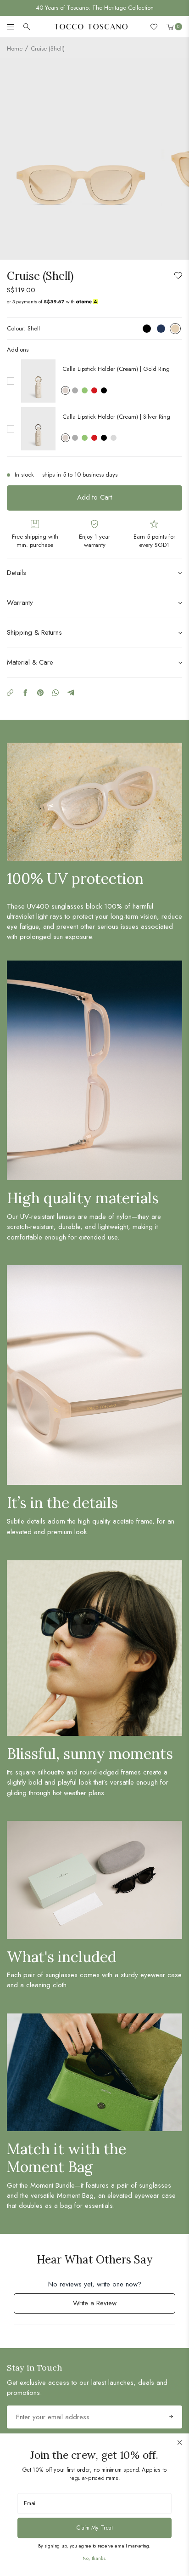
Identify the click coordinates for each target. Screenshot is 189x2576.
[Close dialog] (180, 2442)
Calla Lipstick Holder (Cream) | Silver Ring (116, 417)
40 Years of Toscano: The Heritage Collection (95, 8)
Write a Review (106, 2306)
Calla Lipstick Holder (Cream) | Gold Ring (116, 369)
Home (15, 48)
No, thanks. (94, 2558)
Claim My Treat (94, 2527)
